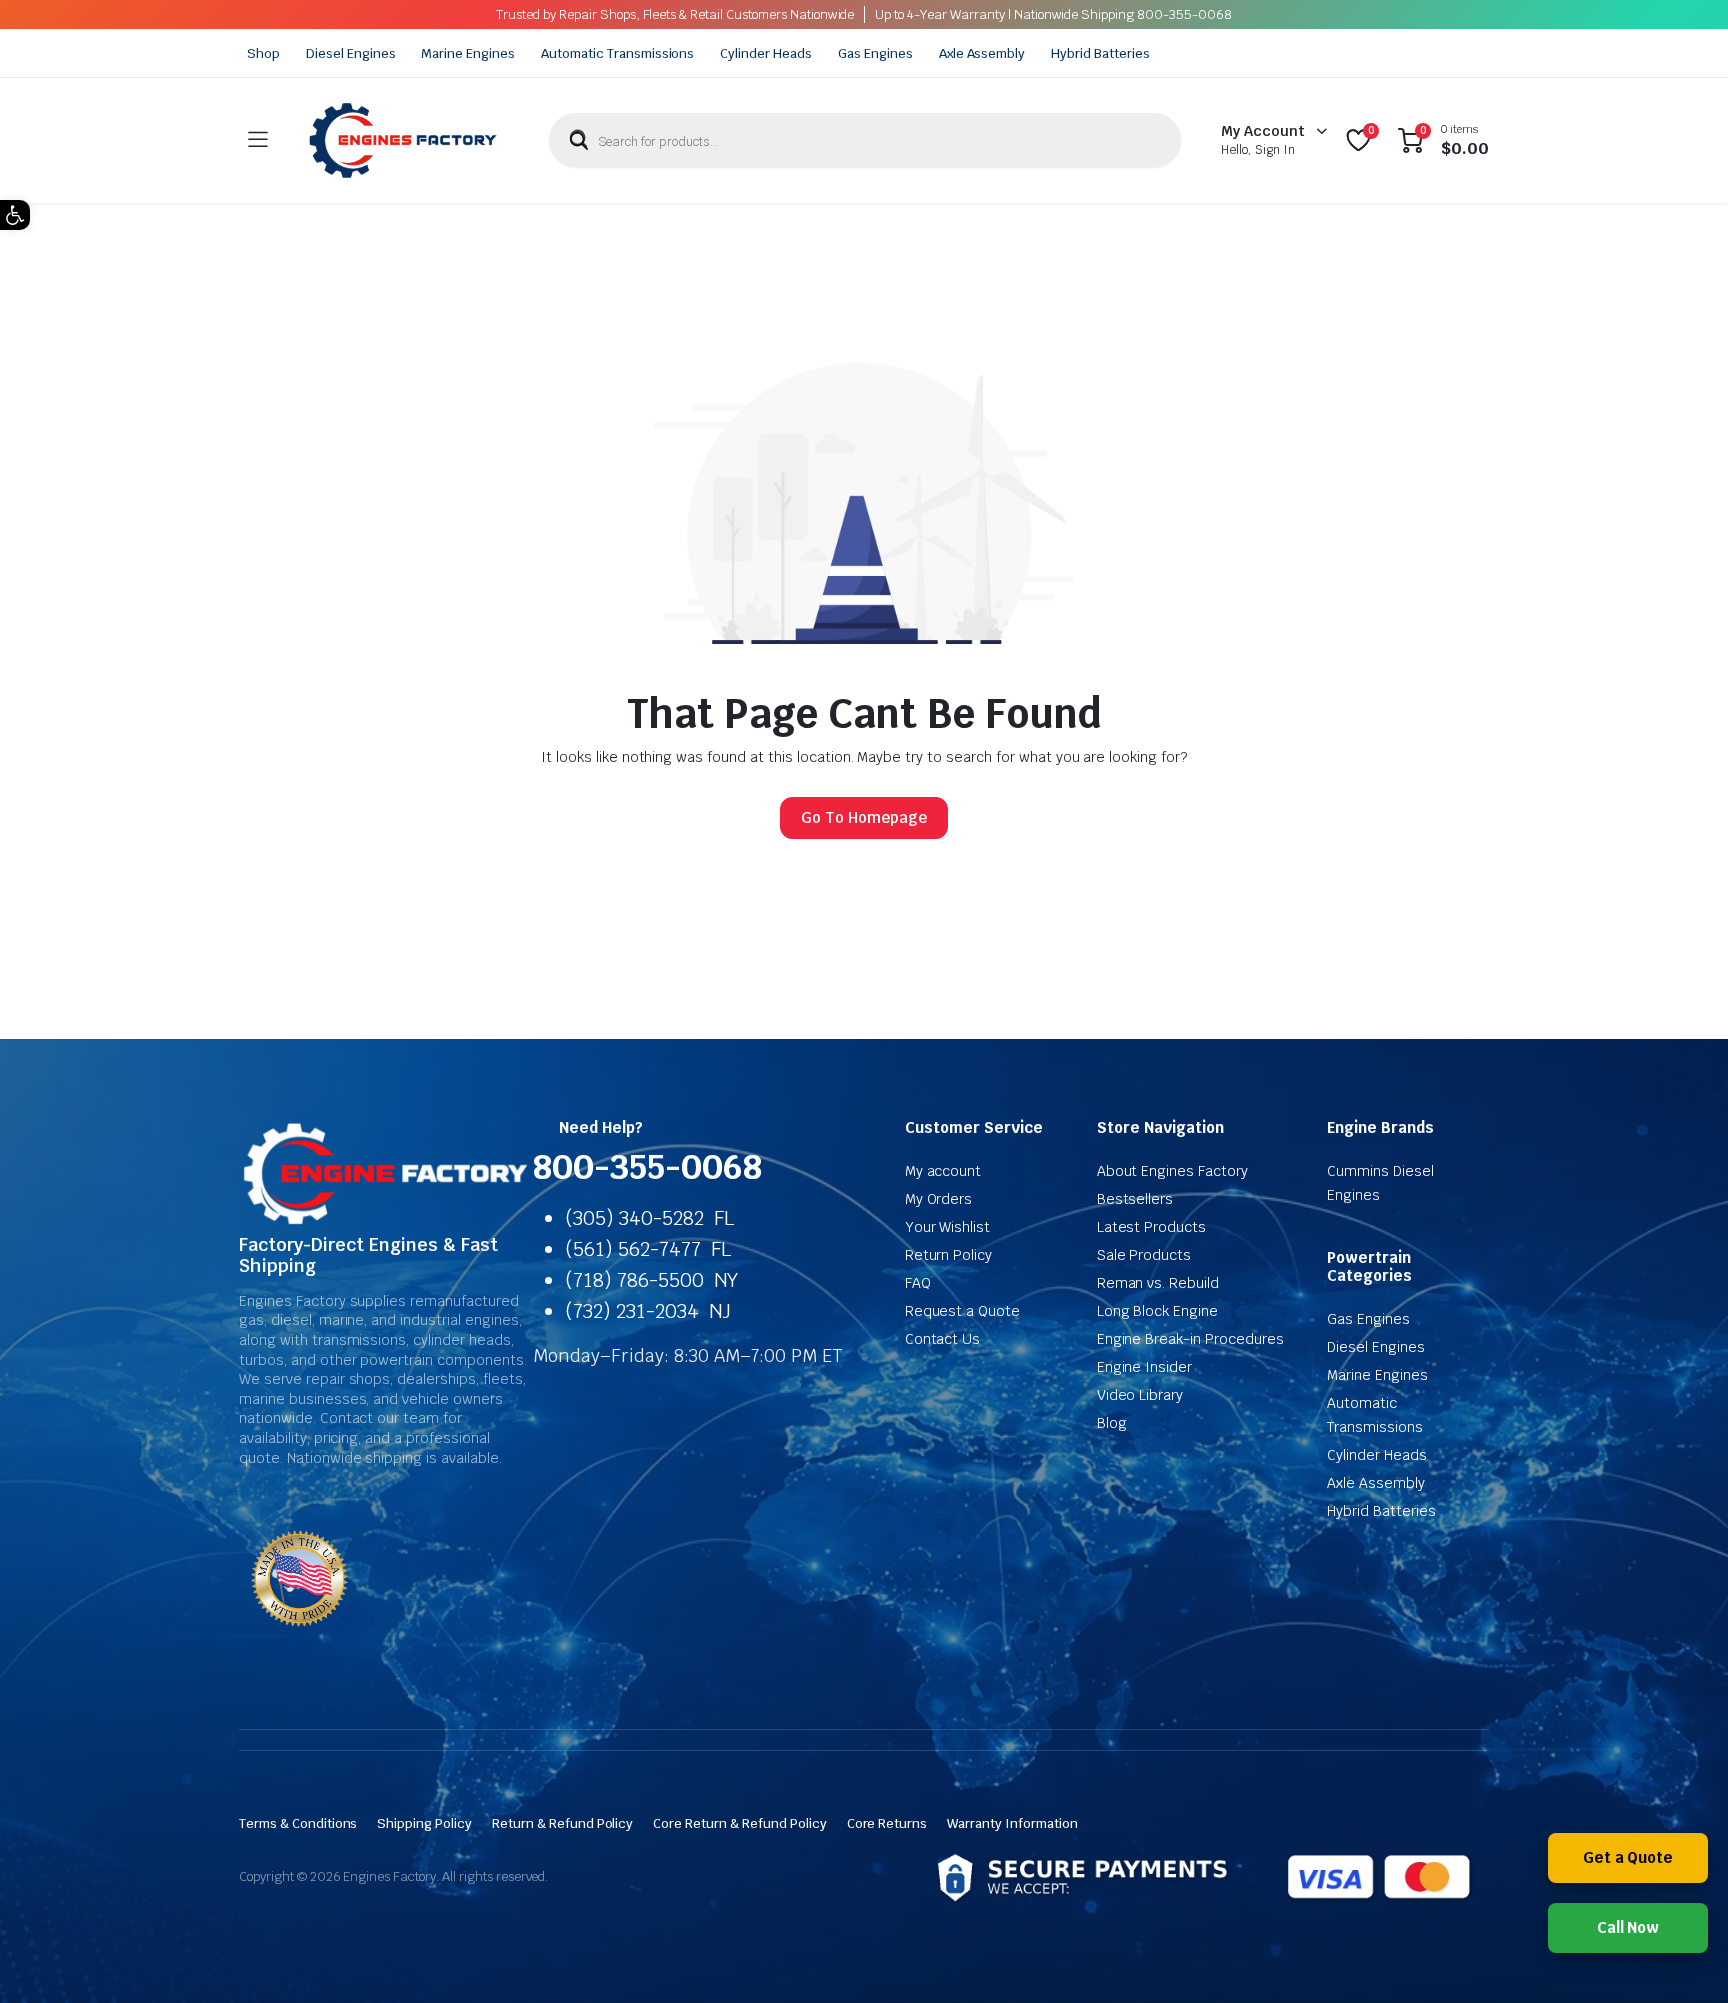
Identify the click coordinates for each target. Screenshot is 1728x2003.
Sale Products (1144, 1255)
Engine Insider (1145, 1367)
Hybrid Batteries (1100, 53)
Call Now (1628, 1927)
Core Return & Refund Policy (739, 1823)
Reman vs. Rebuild (1158, 1283)
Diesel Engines (351, 53)
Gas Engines (875, 53)
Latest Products (1152, 1227)
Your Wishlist (948, 1227)
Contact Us (943, 1339)
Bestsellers (1135, 1199)
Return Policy (949, 1255)
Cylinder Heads (766, 53)
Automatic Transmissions (617, 53)
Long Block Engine (1158, 1311)
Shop (263, 53)
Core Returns (887, 1823)
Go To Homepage (864, 817)
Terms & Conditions (298, 1823)
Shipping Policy (424, 1823)
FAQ (918, 1283)
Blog (1112, 1423)
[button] (15, 215)
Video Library (1140, 1395)
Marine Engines (468, 53)
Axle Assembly (982, 53)
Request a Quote (963, 1311)
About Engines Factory (1172, 1171)
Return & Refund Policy (562, 1823)
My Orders (939, 1199)
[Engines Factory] (403, 140)
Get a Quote (1628, 1857)
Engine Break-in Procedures (1190, 1339)
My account (943, 1171)
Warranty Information (1012, 1823)
